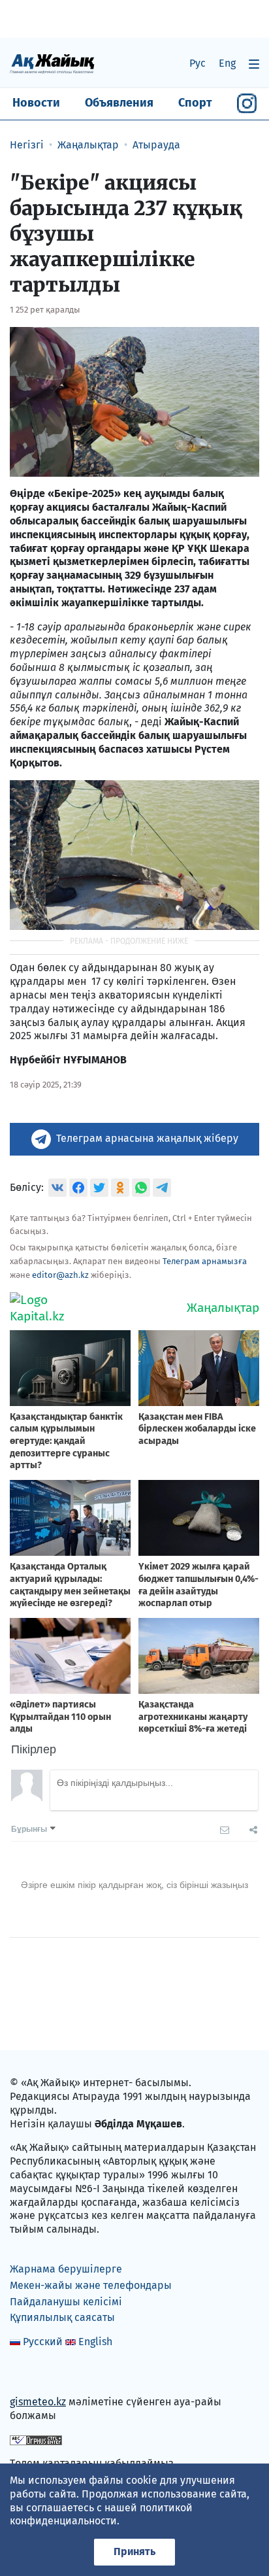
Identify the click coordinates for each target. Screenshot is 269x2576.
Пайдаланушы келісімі (66, 2302)
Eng (227, 63)
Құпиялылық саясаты (62, 2317)
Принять (134, 2551)
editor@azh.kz (60, 1275)
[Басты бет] (52, 63)
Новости (36, 103)
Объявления (119, 103)
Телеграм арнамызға (205, 1261)
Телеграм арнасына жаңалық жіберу (147, 1138)
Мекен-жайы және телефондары (91, 2285)
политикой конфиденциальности (101, 2515)
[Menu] (254, 64)
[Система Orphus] (36, 2440)
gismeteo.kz (38, 2402)
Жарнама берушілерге (66, 2269)
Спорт (195, 103)
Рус (198, 63)
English (95, 2342)
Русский (43, 2342)
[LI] (39, 2374)
